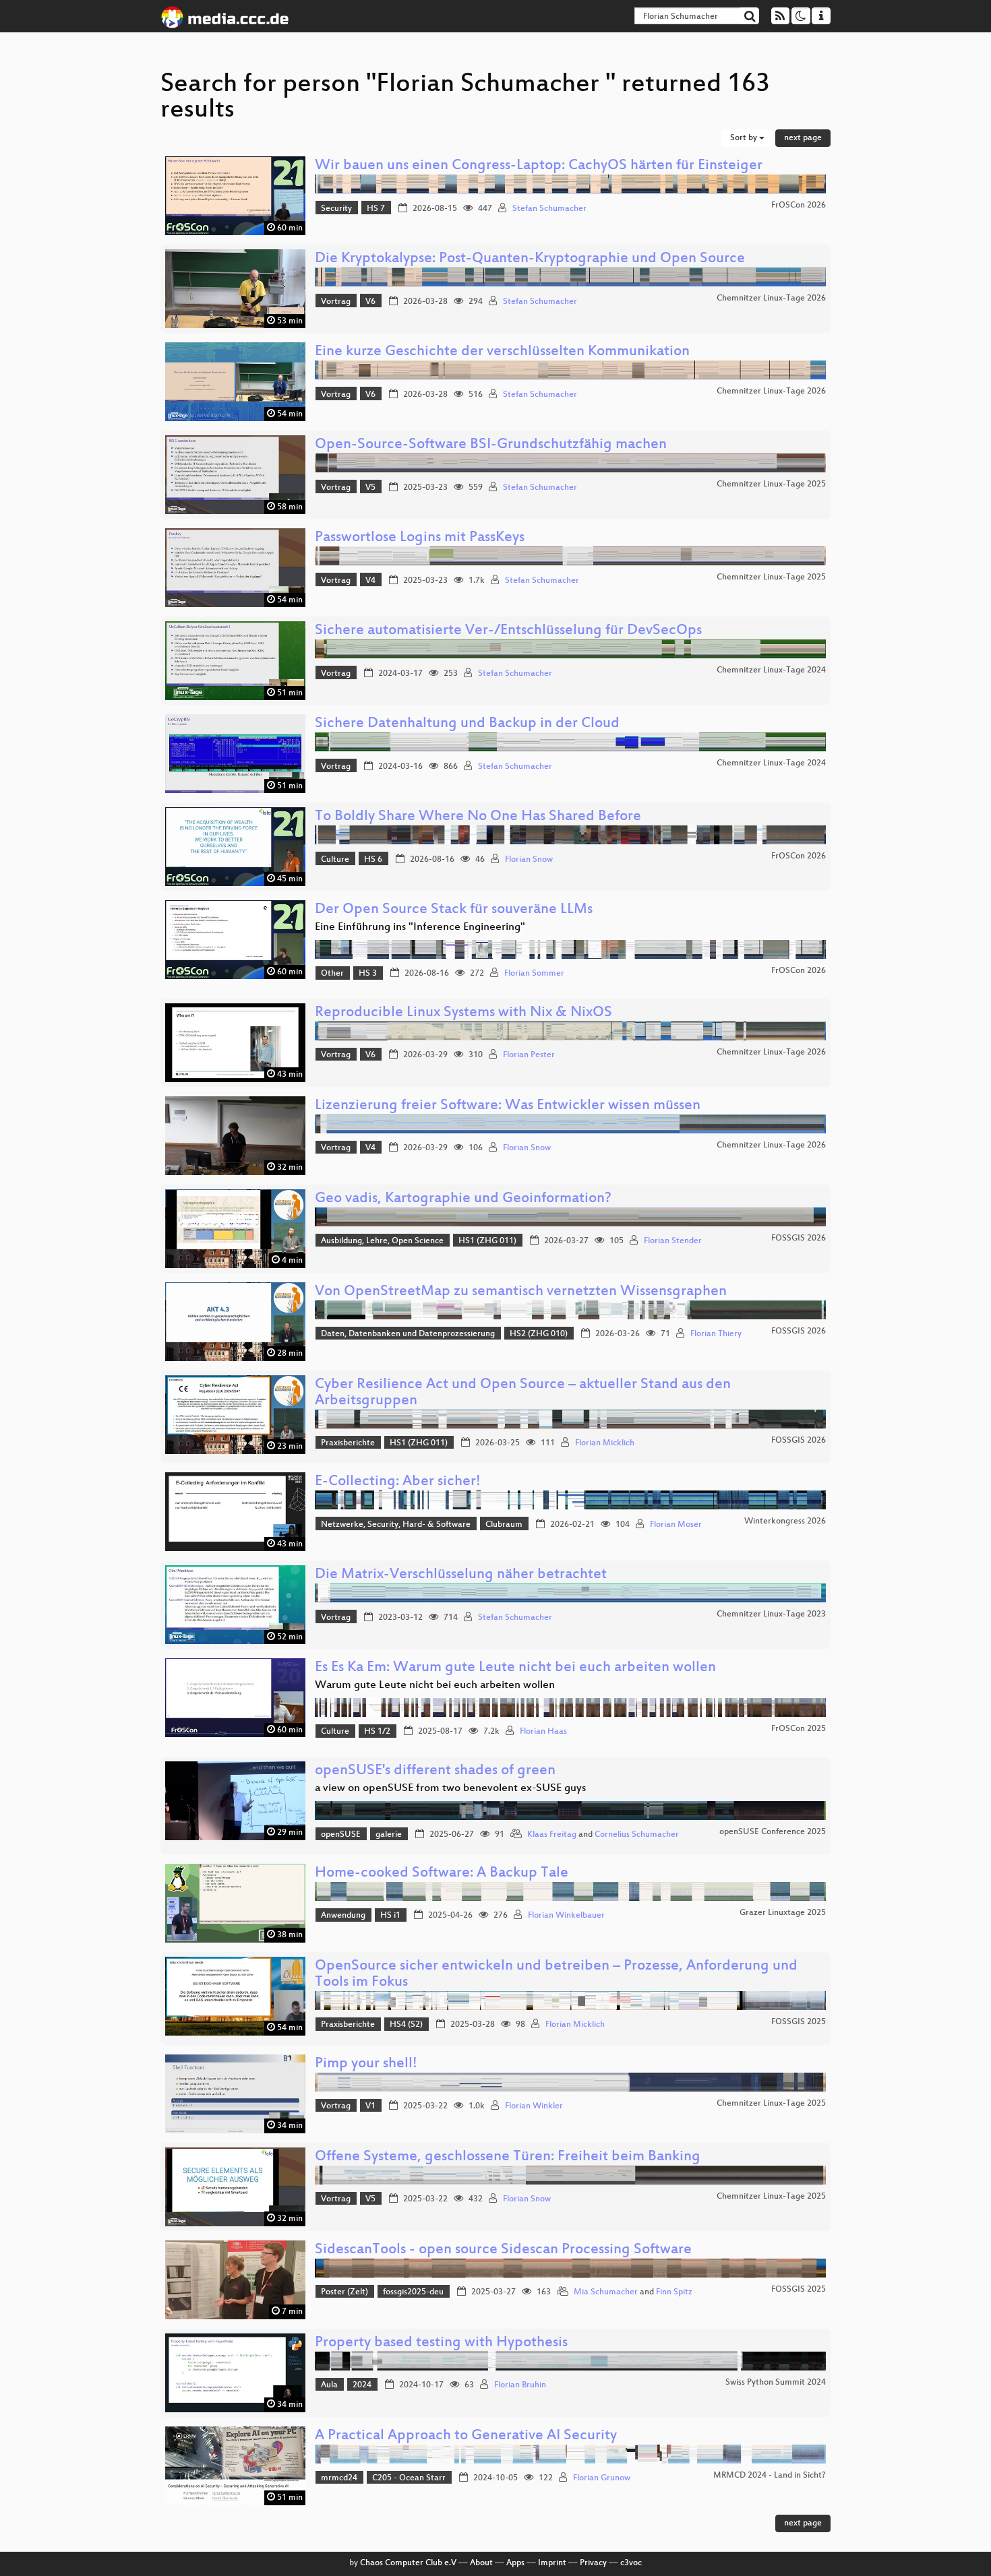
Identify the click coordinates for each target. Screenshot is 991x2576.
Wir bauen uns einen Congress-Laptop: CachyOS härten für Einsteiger (539, 166)
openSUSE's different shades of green (435, 1771)
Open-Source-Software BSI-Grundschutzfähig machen (491, 445)
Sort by (745, 138)
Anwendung (343, 1916)
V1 (370, 2106)
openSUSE (341, 1835)
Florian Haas (543, 1732)
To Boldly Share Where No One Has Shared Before (478, 817)
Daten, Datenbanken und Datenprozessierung (408, 1334)
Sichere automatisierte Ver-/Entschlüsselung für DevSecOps (508, 631)
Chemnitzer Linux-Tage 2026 (771, 299)
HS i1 (390, 1916)
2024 (362, 2385)
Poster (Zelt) (344, 2292)
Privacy (593, 2563)
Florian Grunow (602, 2478)
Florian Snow (529, 860)
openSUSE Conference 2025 (773, 1832)
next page (803, 138)
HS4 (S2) (406, 2025)
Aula (329, 2385)
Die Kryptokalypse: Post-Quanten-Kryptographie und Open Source (530, 259)
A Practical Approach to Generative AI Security (466, 2436)
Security (336, 209)
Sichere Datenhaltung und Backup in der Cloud (467, 724)
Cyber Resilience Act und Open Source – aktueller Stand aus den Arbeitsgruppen (523, 1393)
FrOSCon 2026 (799, 206)
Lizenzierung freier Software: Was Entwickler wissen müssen (508, 1106)
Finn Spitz (674, 2292)
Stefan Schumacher (549, 209)
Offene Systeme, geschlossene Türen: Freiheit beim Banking (508, 2157)
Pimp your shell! (366, 2064)
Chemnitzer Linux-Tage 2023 (771, 1614)
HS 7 (376, 209)
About (481, 2563)
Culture (335, 860)
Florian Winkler (534, 2106)
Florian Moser (676, 1525)
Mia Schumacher (606, 2292)
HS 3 (368, 974)
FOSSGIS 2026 (799, 1238)
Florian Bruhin (520, 2385)
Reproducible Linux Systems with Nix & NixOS (463, 1013)
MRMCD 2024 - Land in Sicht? (770, 2476)
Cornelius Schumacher (637, 1835)
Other (332, 974)
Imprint (552, 2563)
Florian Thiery (716, 1334)
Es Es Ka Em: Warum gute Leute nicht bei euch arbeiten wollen (515, 1668)
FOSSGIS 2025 (799, 2022)
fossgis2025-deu (413, 2292)
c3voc (631, 2563)
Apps (515, 2563)
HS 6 (373, 860)
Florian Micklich (605, 1443)
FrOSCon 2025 (799, 1729)
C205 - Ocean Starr (409, 2478)
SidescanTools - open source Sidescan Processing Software (503, 2250)
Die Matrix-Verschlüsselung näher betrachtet (461, 1575)
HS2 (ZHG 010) (539, 1334)
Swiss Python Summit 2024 (776, 2383)
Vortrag (336, 302)
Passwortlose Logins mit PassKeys (420, 538)
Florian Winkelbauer (566, 1916)
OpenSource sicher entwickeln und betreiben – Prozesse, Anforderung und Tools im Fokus (556, 1975)
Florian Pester (529, 1055)
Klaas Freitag (552, 1835)
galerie (389, 1835)
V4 (370, 581)
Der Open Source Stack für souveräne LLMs (454, 910)
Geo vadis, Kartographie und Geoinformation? (463, 1199)
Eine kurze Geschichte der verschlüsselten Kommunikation (502, 352)
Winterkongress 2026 (785, 1521)
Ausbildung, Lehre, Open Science (382, 1241)
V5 (370, 488)
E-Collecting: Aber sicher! (398, 1482)
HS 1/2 (377, 1732)
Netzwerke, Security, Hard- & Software (396, 1525)
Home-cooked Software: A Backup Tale (442, 1874)
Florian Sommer (534, 974)
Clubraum (504, 1525)
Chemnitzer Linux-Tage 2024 (771, 670)
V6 (370, 302)
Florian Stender (673, 1241)
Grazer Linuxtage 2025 (783, 1913)
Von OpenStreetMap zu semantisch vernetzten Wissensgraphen (521, 1292)
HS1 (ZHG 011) (487, 1241)
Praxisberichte (348, 1443)
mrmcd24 (339, 2478)
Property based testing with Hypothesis (441, 2343)
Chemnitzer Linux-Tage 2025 (771, 484)
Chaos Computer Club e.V (408, 2563)
